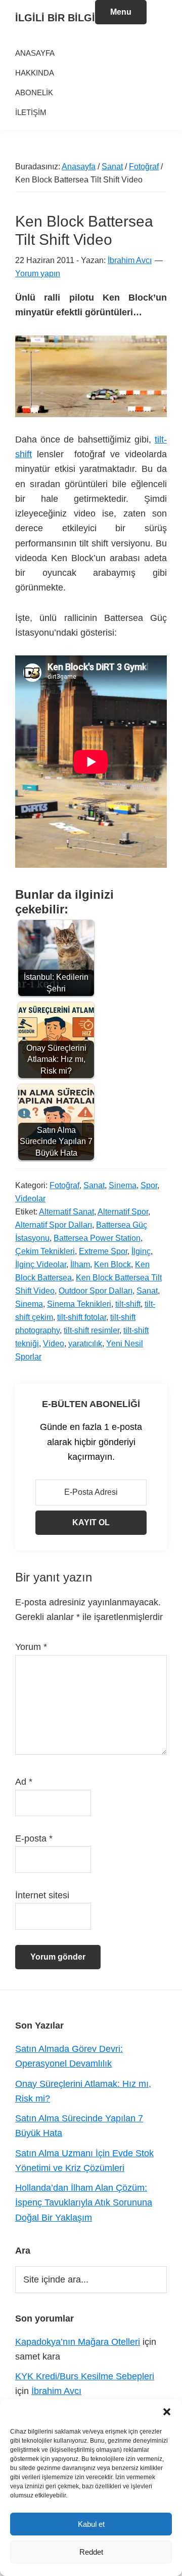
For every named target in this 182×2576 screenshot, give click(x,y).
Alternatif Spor (123, 1212)
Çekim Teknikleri (45, 1251)
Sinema (123, 1185)
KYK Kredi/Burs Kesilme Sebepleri (85, 2376)
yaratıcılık (85, 1344)
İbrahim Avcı (56, 2391)
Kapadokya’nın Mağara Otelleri (78, 2342)
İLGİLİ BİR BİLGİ (55, 18)
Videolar (30, 1199)
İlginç (141, 1251)
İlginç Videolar (41, 1264)
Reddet (91, 2552)
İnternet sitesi (42, 1895)
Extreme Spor (103, 1251)
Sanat (94, 1185)
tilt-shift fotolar (82, 1317)
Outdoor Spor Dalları (96, 1291)
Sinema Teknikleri (79, 1304)
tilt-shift (128, 1304)
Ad (24, 1782)
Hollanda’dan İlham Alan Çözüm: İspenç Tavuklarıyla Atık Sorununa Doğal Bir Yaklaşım (84, 2203)
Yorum (31, 1647)
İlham (80, 1264)
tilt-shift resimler (92, 1330)
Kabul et (91, 2524)
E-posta (34, 1838)
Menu (121, 12)
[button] (167, 2412)
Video (54, 1344)
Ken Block (112, 1264)
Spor (149, 1185)
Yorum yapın (38, 273)
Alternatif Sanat (66, 1212)
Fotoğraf (64, 1185)
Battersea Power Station (97, 1238)
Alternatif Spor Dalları (54, 1225)
